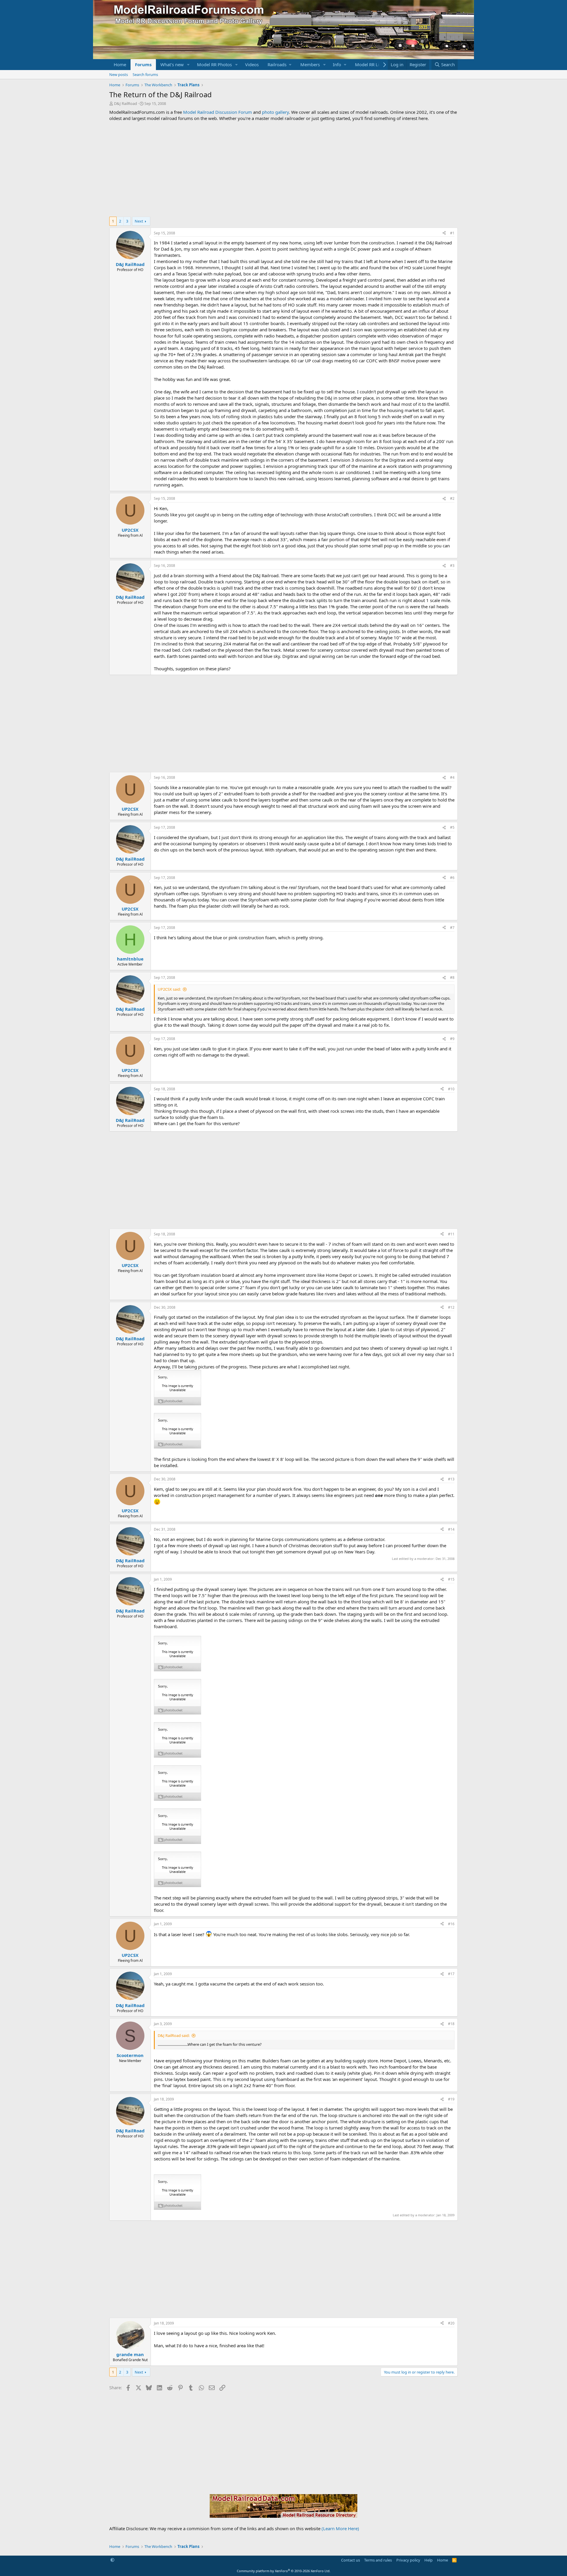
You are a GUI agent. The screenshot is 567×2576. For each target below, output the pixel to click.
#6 (452, 878)
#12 (451, 1307)
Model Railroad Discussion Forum (217, 112)
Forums (143, 64)
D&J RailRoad (126, 103)
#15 (451, 1579)
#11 (451, 1234)
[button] (188, 65)
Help (428, 2560)
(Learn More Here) (340, 2528)
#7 (452, 928)
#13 (451, 1479)
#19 (451, 2099)
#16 (451, 1924)
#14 (451, 1529)
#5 (452, 827)
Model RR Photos (214, 64)
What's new (172, 64)
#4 (452, 777)
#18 (451, 2024)
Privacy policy (408, 2560)
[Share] (444, 233)
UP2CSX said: (169, 989)
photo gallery (275, 112)
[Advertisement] (283, 169)
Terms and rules (378, 2560)
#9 (452, 1039)
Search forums (145, 74)
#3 (452, 566)
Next (139, 221)
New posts (119, 74)
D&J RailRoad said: (174, 2035)
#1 (452, 233)
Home (120, 64)
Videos (252, 64)
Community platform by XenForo (284, 2571)
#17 (451, 1974)
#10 (451, 1089)
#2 (452, 498)
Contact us (351, 2560)
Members (310, 64)
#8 (452, 978)
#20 (451, 2323)
